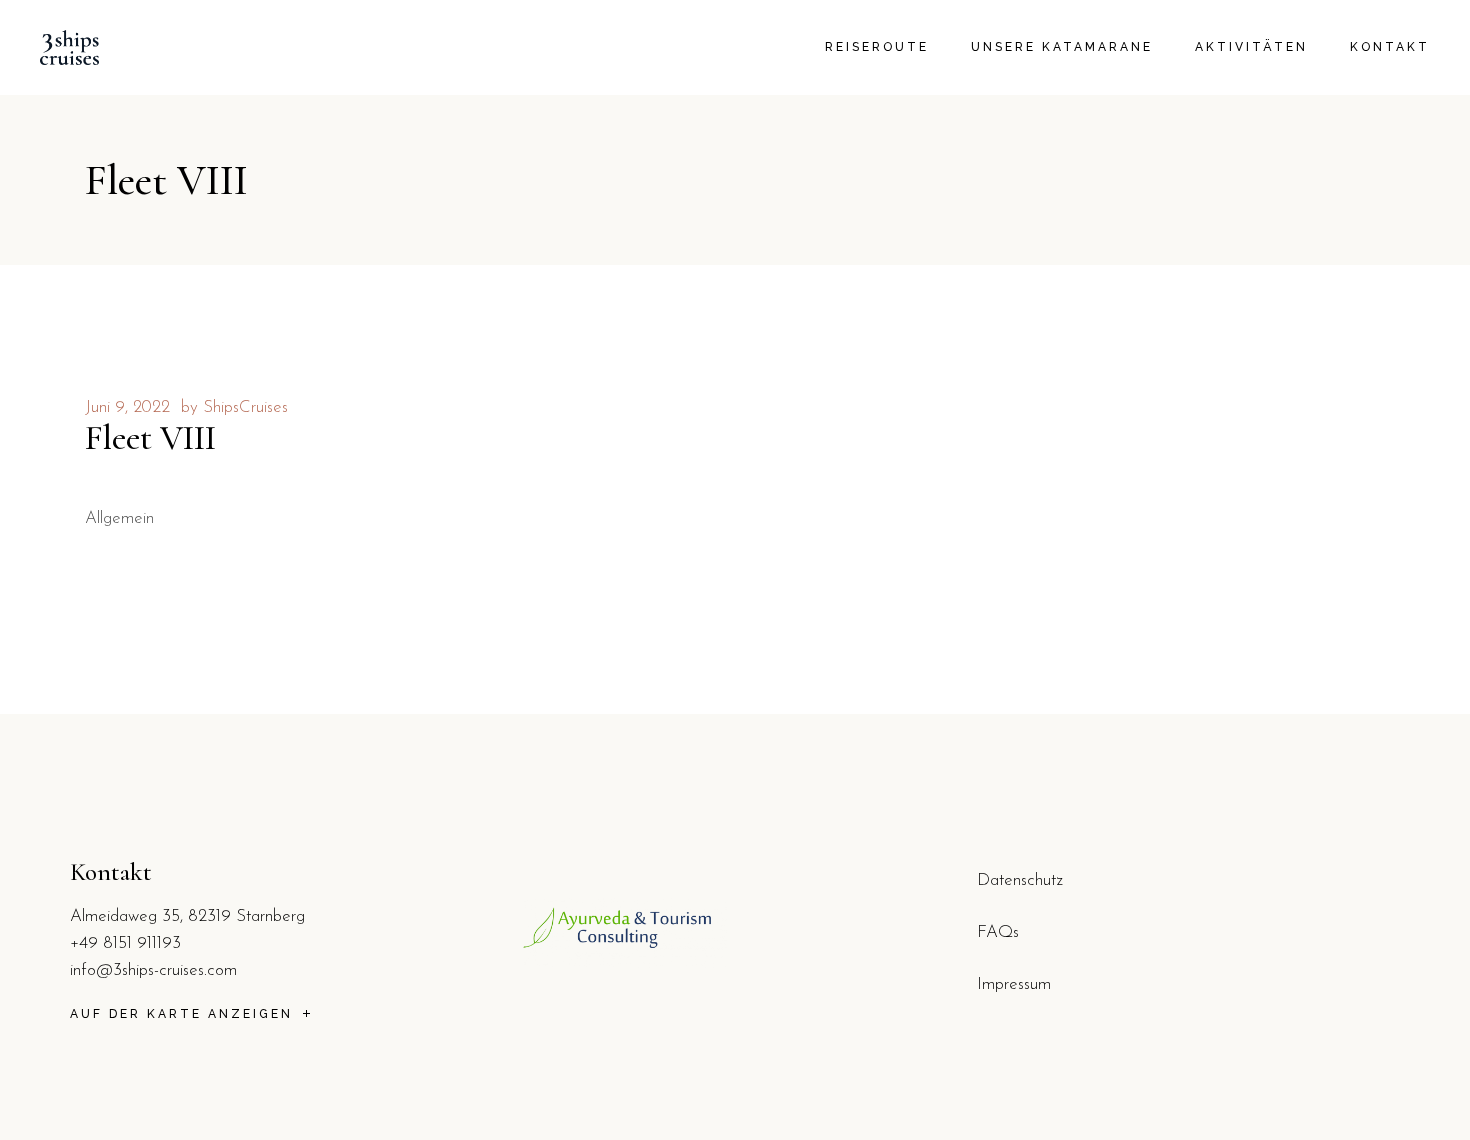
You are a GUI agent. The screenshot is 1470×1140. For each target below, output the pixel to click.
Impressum (1014, 984)
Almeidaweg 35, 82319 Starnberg (187, 916)
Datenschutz (1020, 880)
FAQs (998, 932)
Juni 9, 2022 (127, 407)
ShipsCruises (245, 407)
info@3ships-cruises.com (153, 970)
